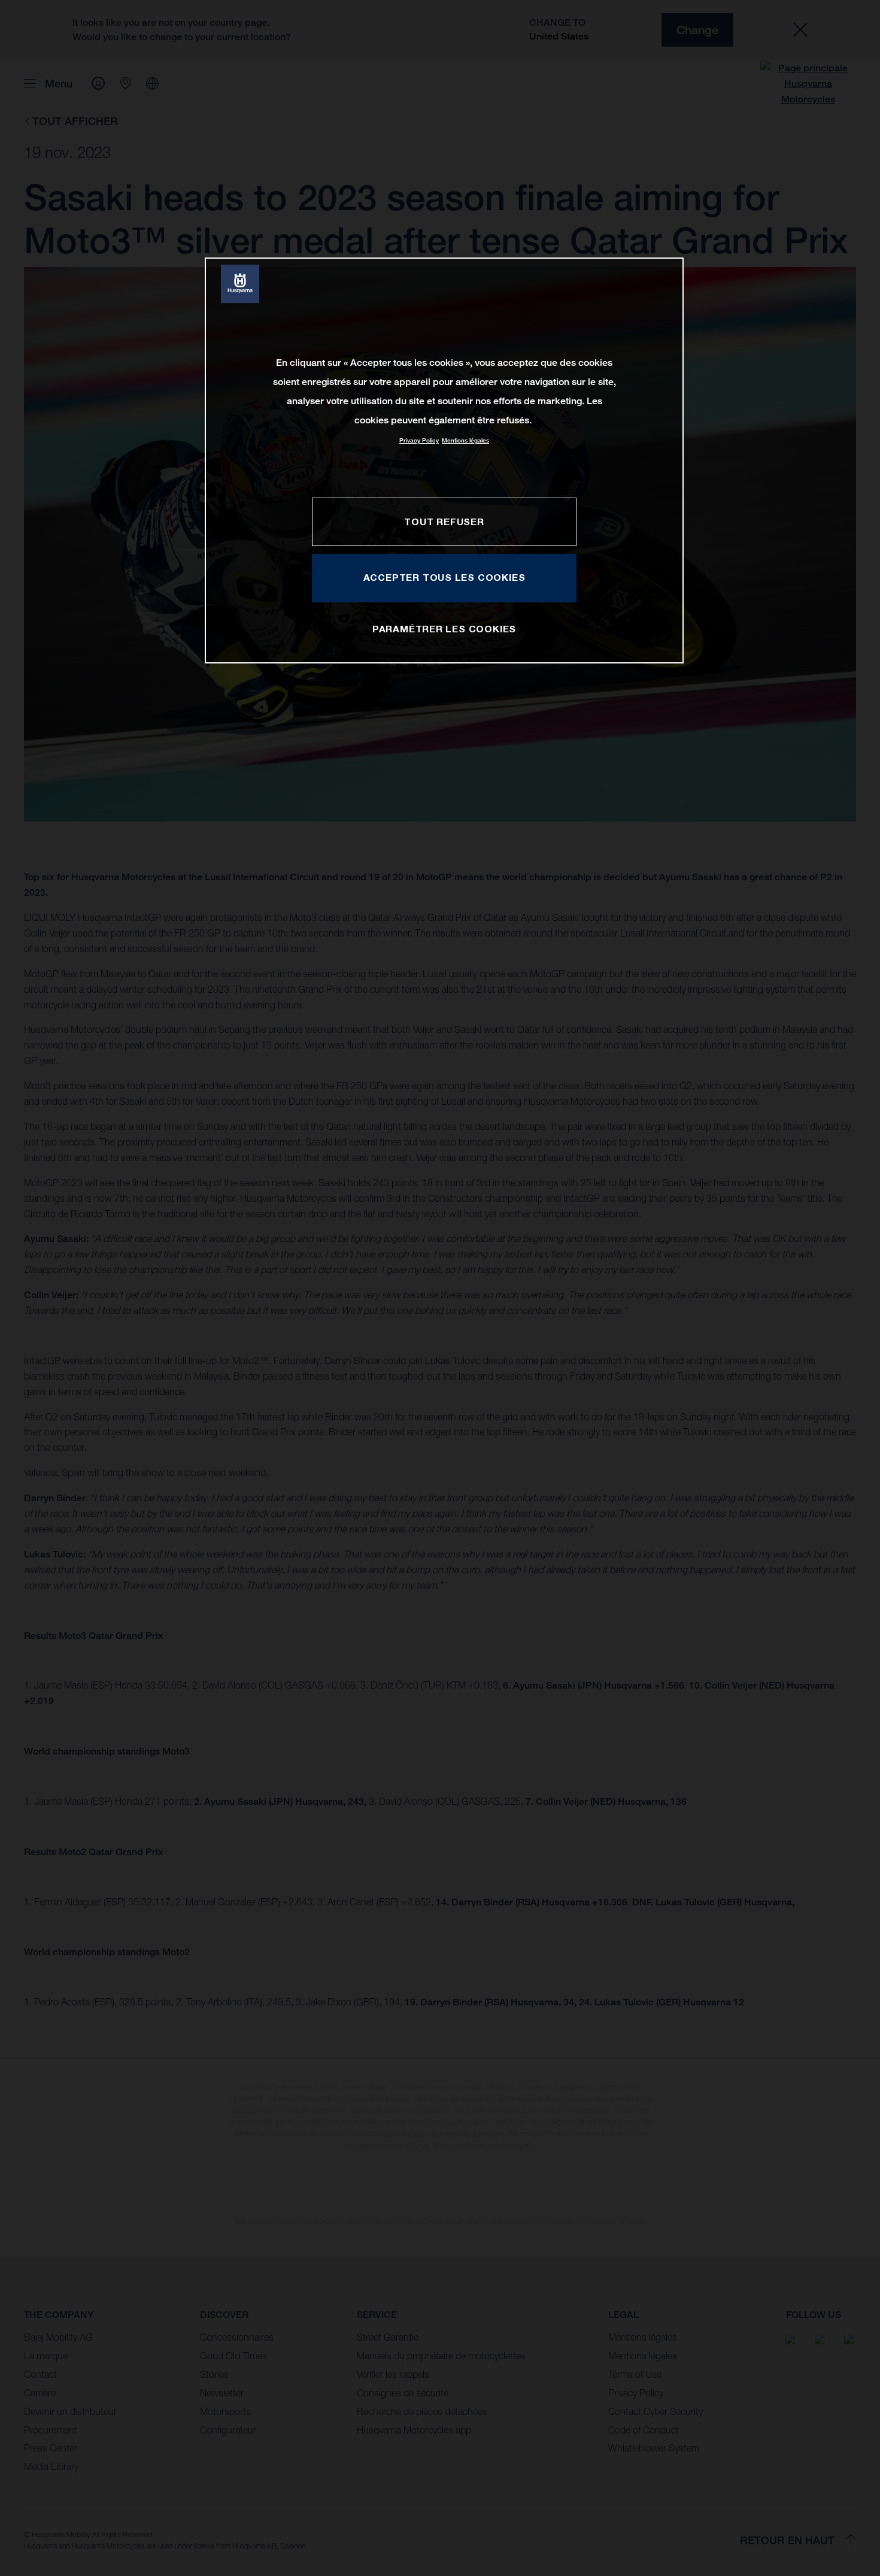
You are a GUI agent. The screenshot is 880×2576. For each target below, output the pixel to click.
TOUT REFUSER (444, 522)
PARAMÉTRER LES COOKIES (444, 629)
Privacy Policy (419, 440)
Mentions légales (465, 440)
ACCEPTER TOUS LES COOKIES (444, 577)
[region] (444, 460)
